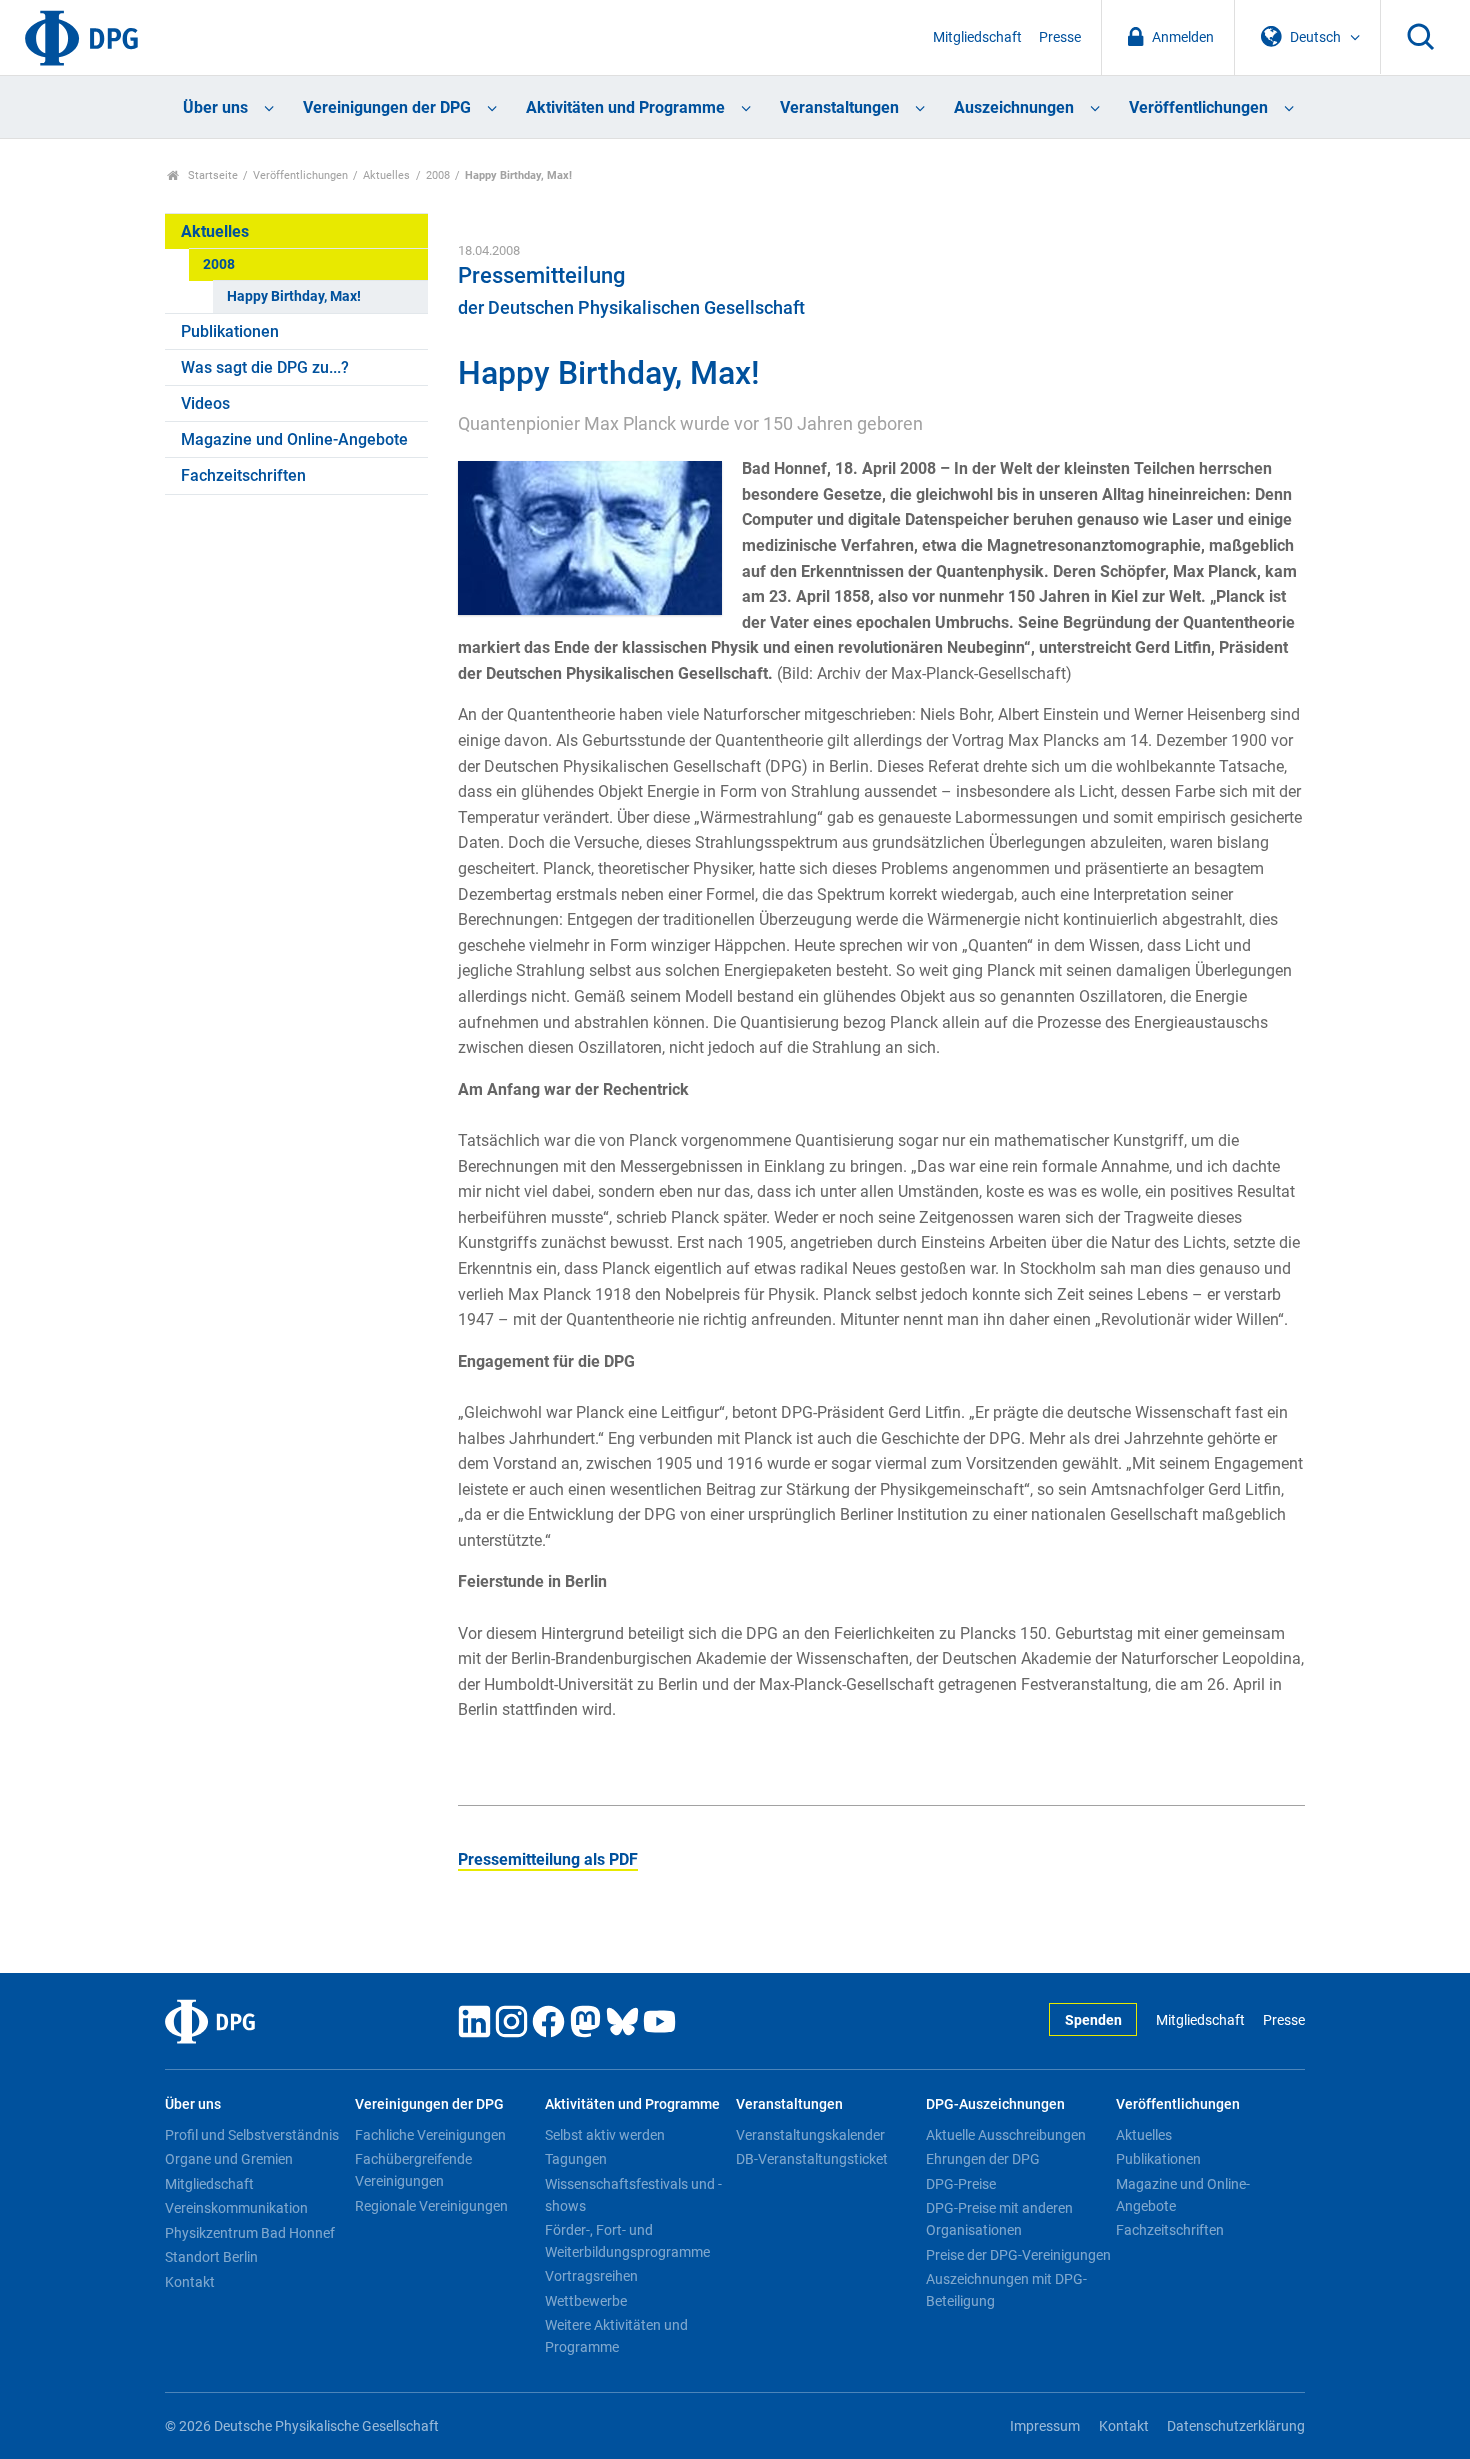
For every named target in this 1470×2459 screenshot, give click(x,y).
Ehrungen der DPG (983, 2159)
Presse (1060, 37)
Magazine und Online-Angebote (294, 439)
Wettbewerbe (586, 2301)
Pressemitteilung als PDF (548, 1859)
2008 (438, 175)
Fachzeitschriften (243, 475)
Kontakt (190, 2282)
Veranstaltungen (839, 107)
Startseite (211, 175)
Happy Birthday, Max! (294, 296)
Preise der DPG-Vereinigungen (1018, 2255)
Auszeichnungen (1014, 107)
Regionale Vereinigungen (431, 2206)
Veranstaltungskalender (810, 2135)
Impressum (1045, 2426)
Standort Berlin (211, 2257)
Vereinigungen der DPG (387, 107)
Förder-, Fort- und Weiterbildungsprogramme (627, 2241)
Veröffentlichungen (1198, 107)
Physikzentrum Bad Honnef (250, 2233)
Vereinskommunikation (236, 2208)
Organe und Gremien (229, 2159)
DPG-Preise (961, 2184)
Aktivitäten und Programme (625, 107)
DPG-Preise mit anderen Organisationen (999, 2219)
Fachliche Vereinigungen (430, 2135)
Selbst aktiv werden (605, 2135)
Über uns (215, 107)
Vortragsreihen (591, 2276)
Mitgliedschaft (977, 37)
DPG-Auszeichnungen (995, 2104)
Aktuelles (386, 175)
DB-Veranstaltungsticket (812, 2159)
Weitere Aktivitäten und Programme (616, 2336)
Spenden (1093, 2020)
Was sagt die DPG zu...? (265, 367)
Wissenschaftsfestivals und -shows (633, 2195)
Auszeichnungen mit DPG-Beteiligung (1006, 2290)
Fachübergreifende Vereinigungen (413, 2170)
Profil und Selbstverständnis (252, 2135)
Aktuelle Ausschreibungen (1006, 2135)
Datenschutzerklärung (1236, 2426)
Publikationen (230, 331)
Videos (205, 403)
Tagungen (576, 2159)
